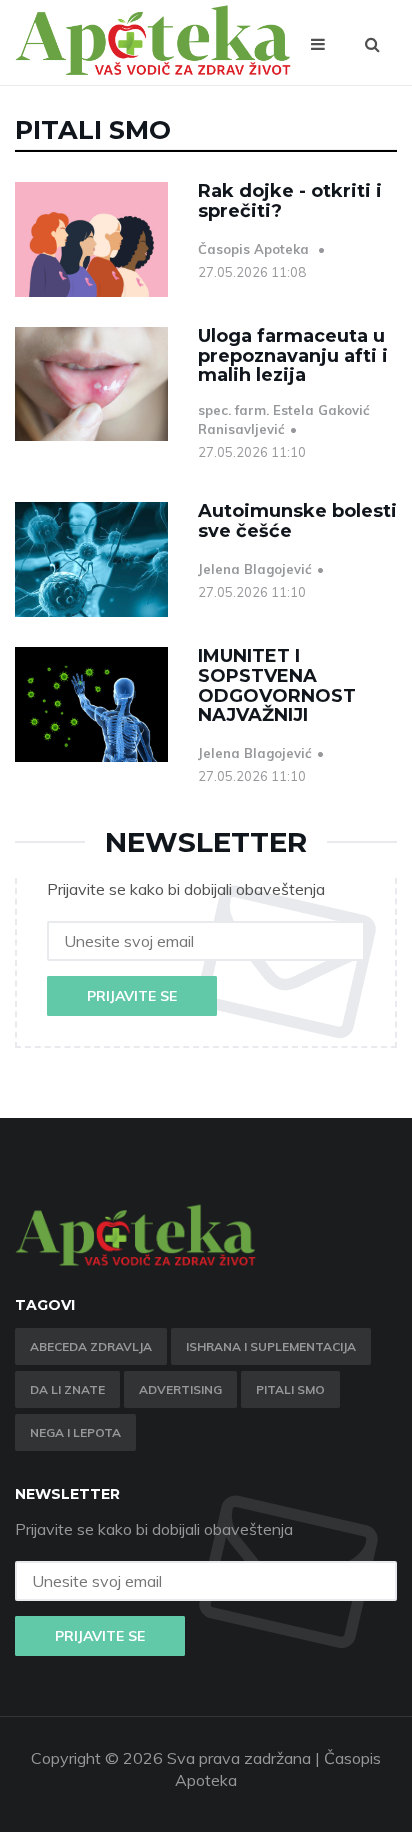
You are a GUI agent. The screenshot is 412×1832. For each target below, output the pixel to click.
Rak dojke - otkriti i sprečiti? (290, 201)
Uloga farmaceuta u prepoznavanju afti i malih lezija (293, 356)
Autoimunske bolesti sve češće (297, 521)
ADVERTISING (180, 1389)
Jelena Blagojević (255, 569)
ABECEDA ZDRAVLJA (91, 1346)
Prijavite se (132, 996)
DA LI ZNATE (67, 1389)
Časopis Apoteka (255, 249)
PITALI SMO (290, 1389)
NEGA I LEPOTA (75, 1432)
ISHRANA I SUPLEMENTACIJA (271, 1346)
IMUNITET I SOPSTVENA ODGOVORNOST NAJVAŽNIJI (277, 685)
